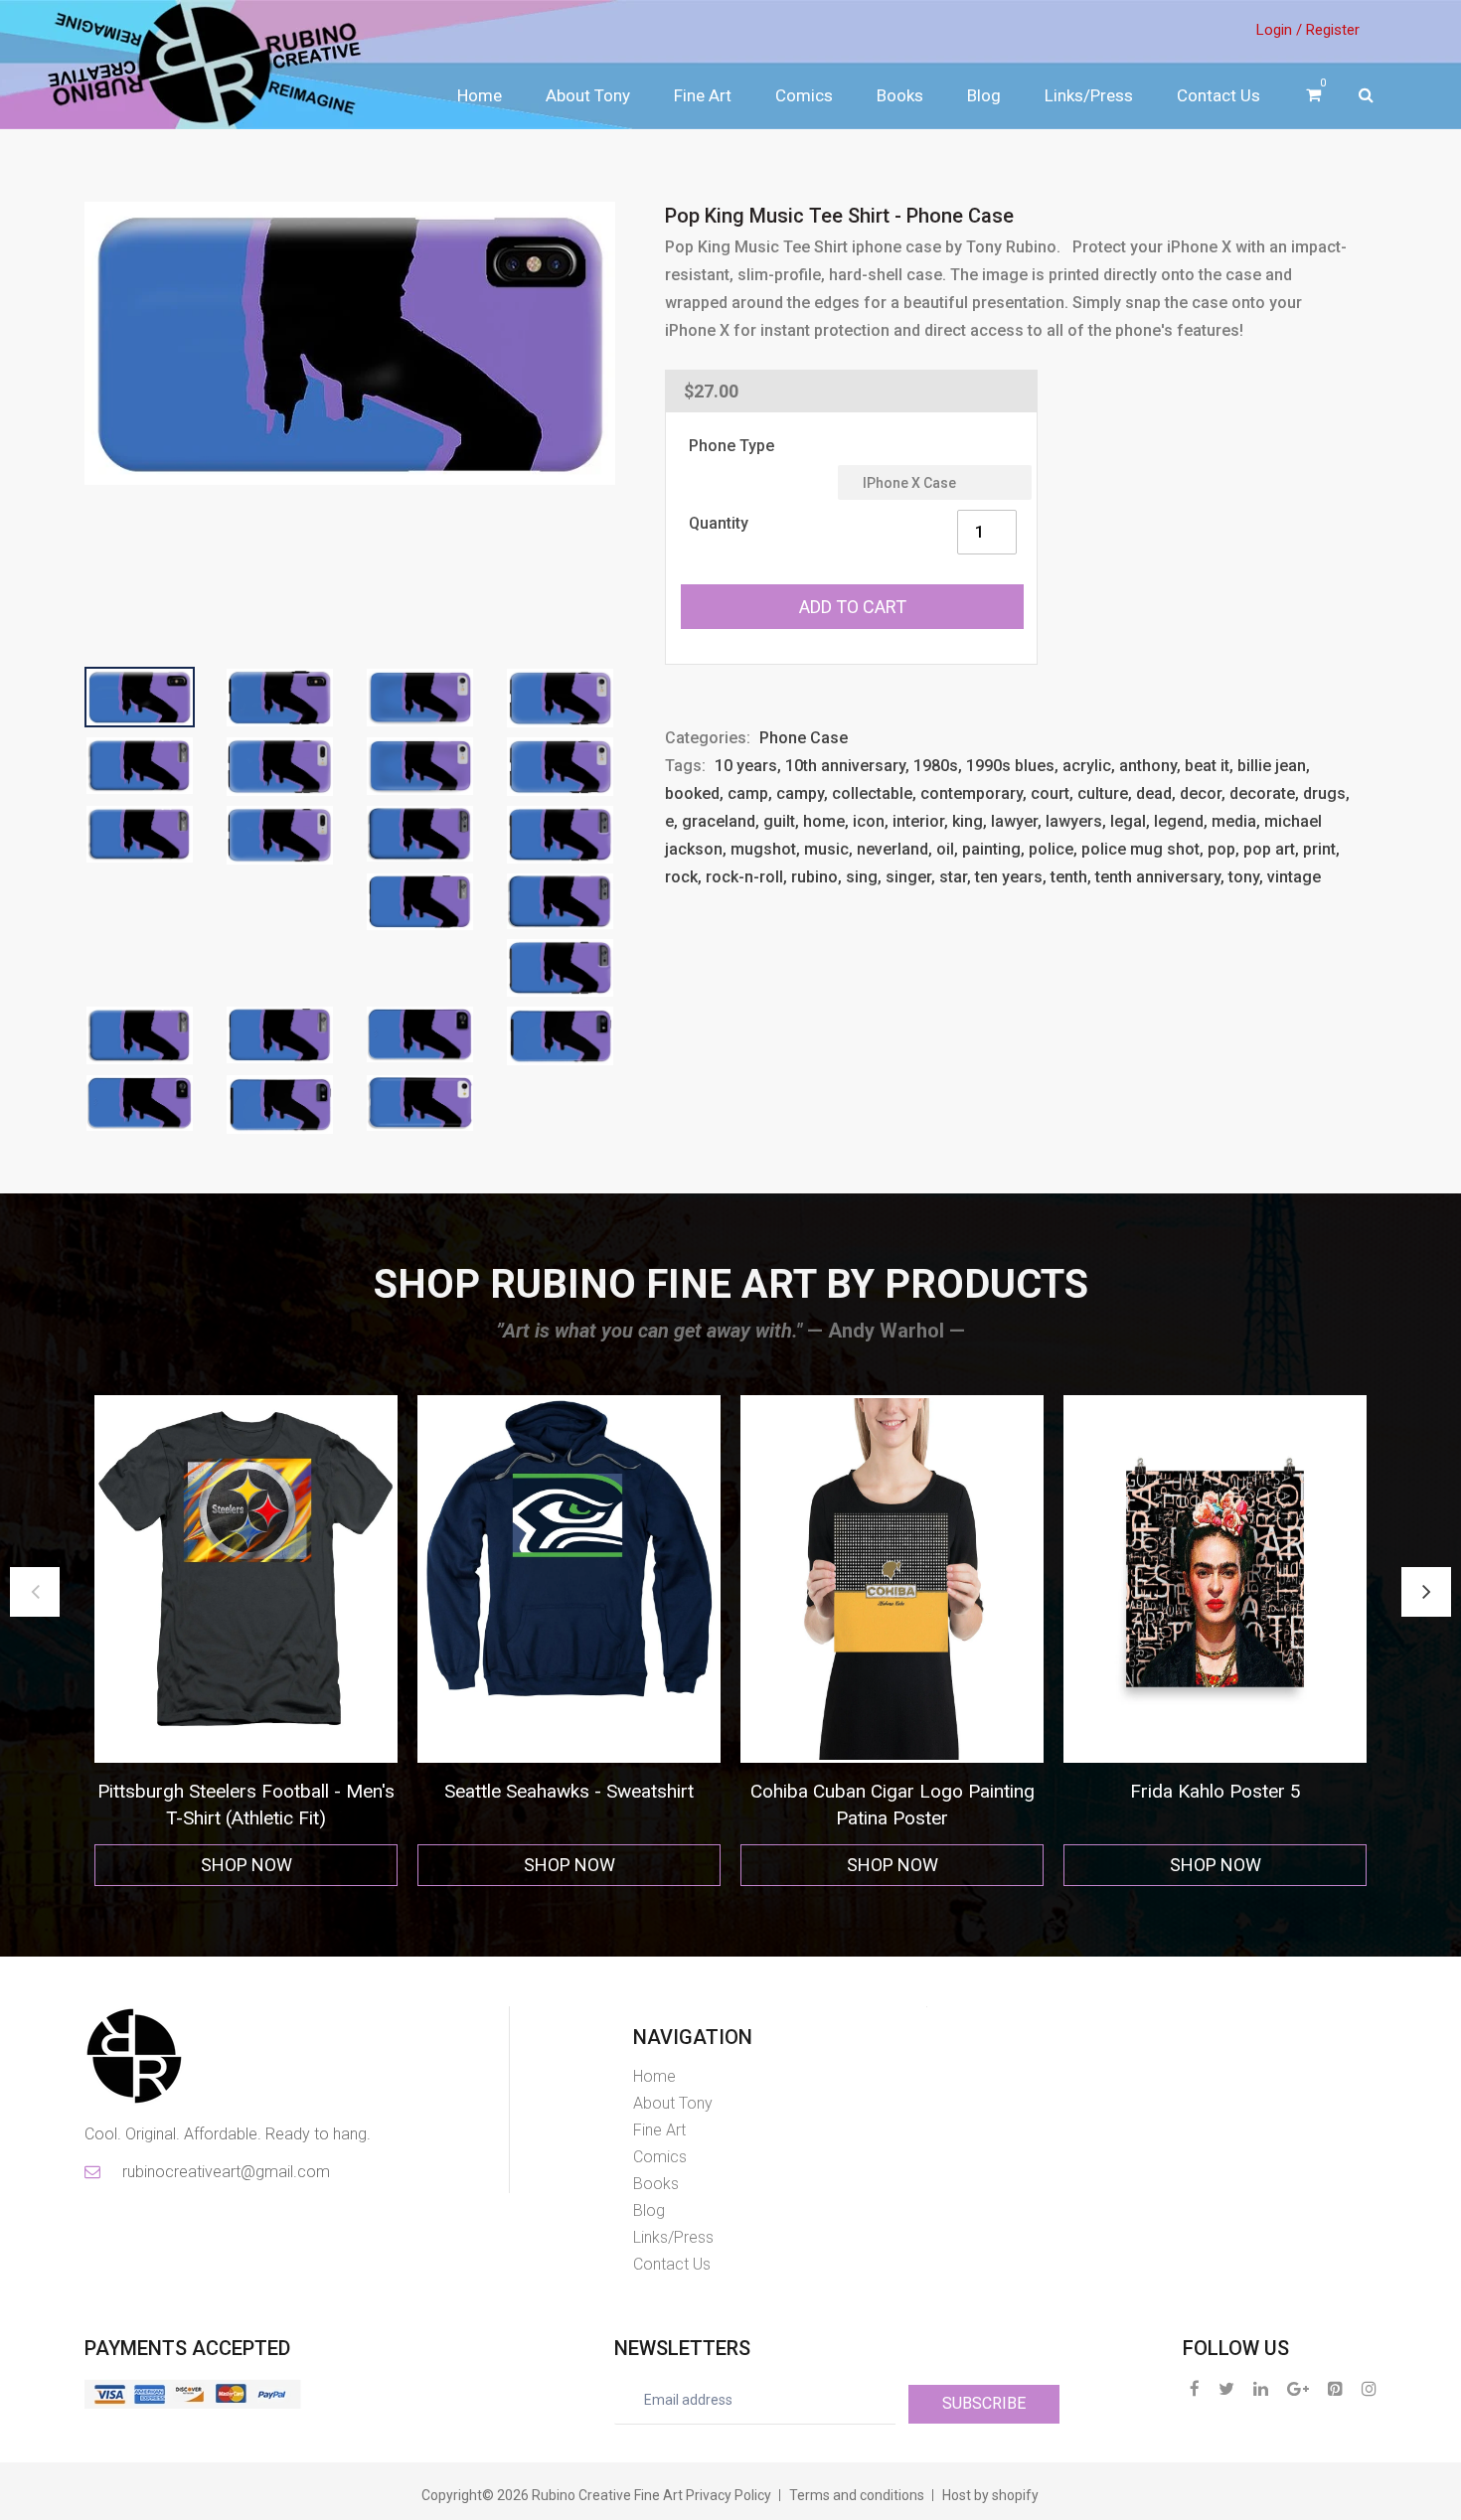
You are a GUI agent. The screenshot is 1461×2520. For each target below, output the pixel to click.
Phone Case (804, 738)
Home (480, 95)
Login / (1279, 30)
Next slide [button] (1426, 1592)
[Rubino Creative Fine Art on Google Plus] (1298, 2388)
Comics (804, 95)
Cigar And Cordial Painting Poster (1215, 1791)
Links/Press (1089, 95)
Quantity (719, 523)
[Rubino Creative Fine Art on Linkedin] (1261, 2388)
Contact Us (1218, 95)
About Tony (588, 95)
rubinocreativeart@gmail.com (225, 2172)
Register (1333, 30)
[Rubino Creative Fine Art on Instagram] (1369, 2388)
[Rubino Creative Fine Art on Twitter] (1226, 2388)
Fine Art (703, 95)
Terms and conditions (857, 2495)
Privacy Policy (729, 2495)
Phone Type (731, 446)
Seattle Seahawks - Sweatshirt (246, 1791)
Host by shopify (990, 2495)
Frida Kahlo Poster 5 (893, 1791)
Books (900, 95)
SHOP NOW (246, 1865)
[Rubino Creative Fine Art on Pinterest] (1335, 2388)
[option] (246, 1641)
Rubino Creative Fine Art (607, 2495)
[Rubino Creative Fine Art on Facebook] (1195, 2388)
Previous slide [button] (35, 1592)
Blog (984, 95)
